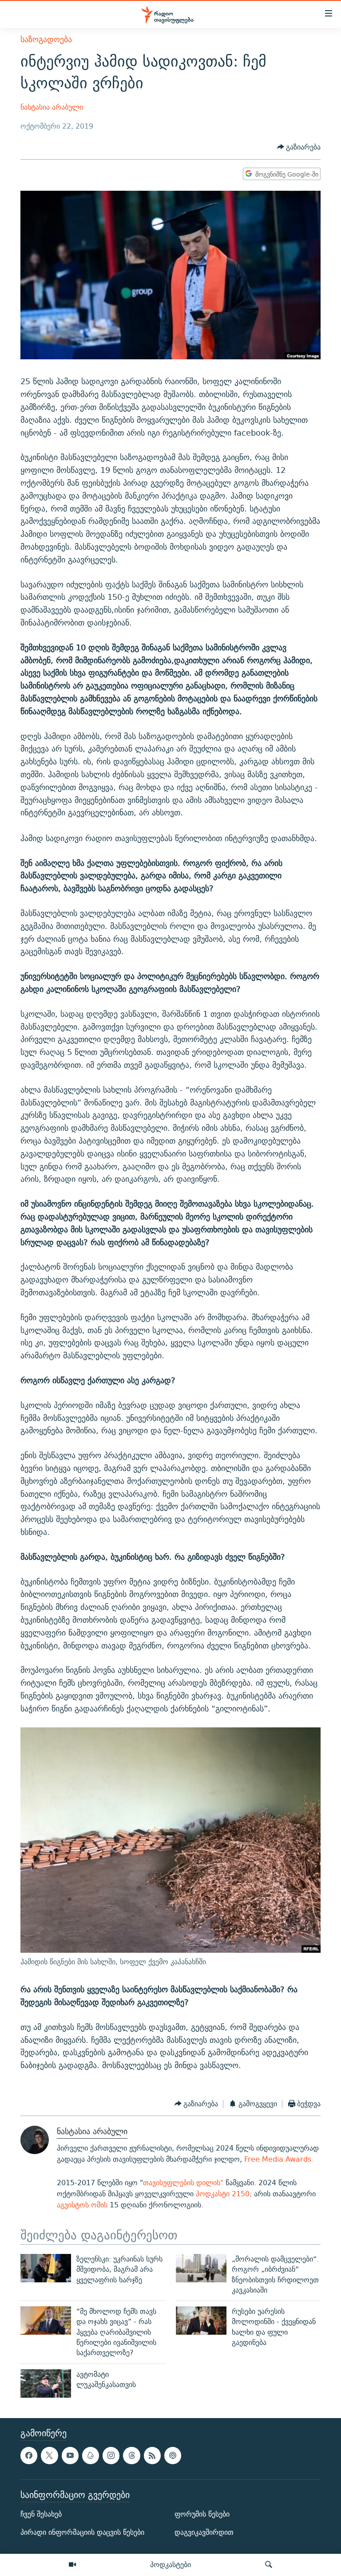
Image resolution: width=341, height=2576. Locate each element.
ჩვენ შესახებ (41, 2514)
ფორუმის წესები (202, 2514)
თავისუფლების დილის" (184, 2183)
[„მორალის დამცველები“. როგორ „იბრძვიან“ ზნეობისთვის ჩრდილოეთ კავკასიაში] (201, 2268)
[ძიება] (269, 2565)
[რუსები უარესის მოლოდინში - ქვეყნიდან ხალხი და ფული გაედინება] (201, 2320)
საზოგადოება (46, 39)
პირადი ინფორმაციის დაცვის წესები (82, 2532)
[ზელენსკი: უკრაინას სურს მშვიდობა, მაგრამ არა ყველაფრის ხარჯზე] (46, 2268)
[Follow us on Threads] (131, 2455)
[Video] (72, 2565)
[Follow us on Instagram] (111, 2455)
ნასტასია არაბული (52, 107)
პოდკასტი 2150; (224, 2194)
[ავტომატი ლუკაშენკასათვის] (46, 2383)
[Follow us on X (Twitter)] (49, 2455)
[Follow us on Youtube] (70, 2455)
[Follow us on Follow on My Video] (91, 2455)
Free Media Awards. (278, 2159)
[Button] (299, 147)
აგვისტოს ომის (82, 2205)
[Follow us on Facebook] (29, 2455)
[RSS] (152, 2455)
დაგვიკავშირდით (204, 2532)
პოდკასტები (170, 2564)
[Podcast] (173, 2455)
